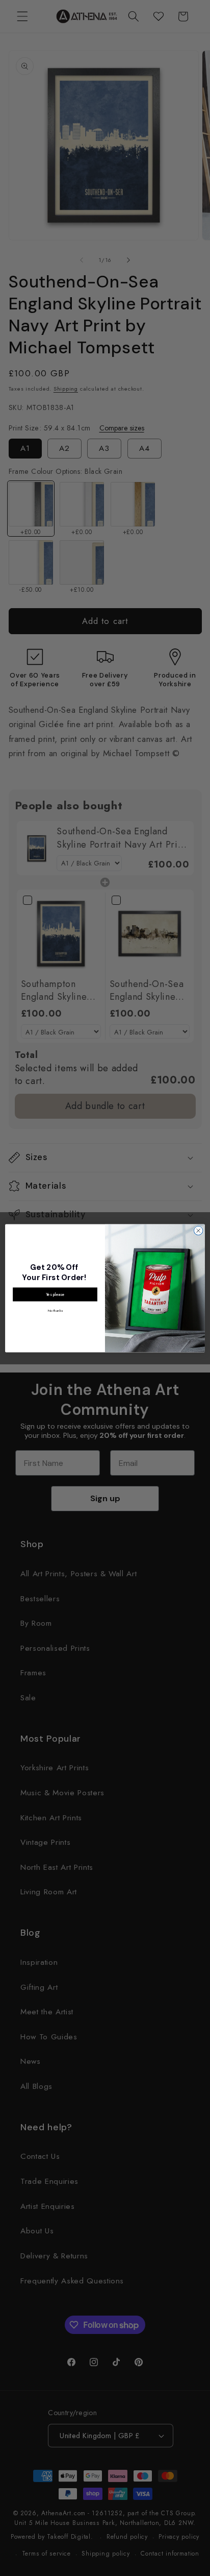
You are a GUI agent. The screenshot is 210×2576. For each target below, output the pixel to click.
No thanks (55, 1310)
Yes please (55, 1294)
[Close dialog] (198, 1231)
